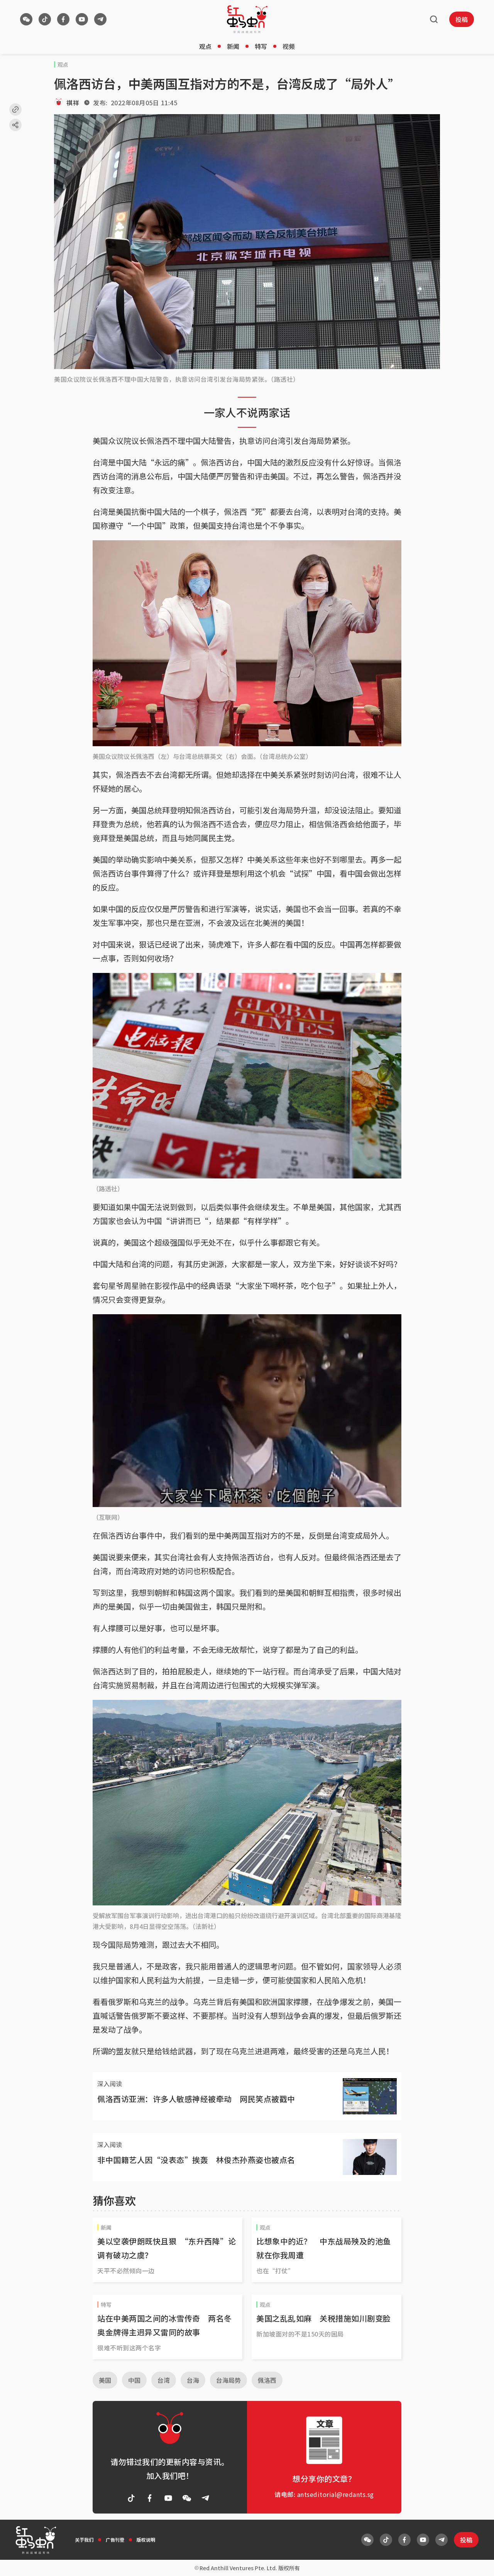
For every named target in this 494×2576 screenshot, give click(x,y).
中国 (134, 2380)
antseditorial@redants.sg (336, 2494)
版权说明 (146, 2540)
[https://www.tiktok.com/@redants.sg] (45, 19)
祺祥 (73, 103)
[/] (247, 19)
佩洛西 (267, 2380)
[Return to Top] (476, 2562)
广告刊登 (115, 2540)
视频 (289, 46)
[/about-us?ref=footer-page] (26, 19)
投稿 (462, 19)
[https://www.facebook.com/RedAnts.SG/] (63, 19)
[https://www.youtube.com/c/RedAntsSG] (82, 19)
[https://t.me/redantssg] (100, 19)
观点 (205, 46)
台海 (193, 2380)
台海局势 (228, 2380)
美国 (105, 2380)
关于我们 (84, 2540)
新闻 (233, 46)
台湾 (164, 2380)
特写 (261, 46)
